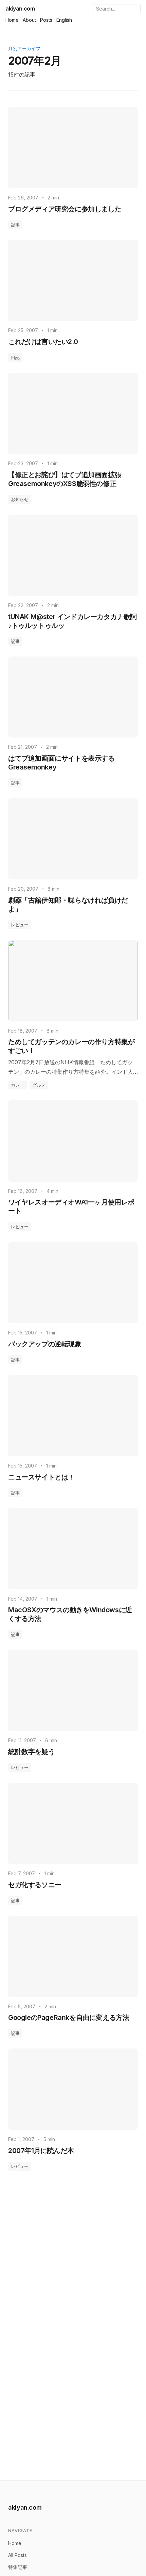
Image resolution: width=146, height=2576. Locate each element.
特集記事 (18, 2567)
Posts (46, 20)
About (29, 20)
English (64, 20)
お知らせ (20, 499)
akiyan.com (20, 9)
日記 (15, 357)
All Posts (17, 2555)
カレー (17, 1085)
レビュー (20, 925)
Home (12, 20)
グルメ (39, 1085)
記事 (15, 225)
